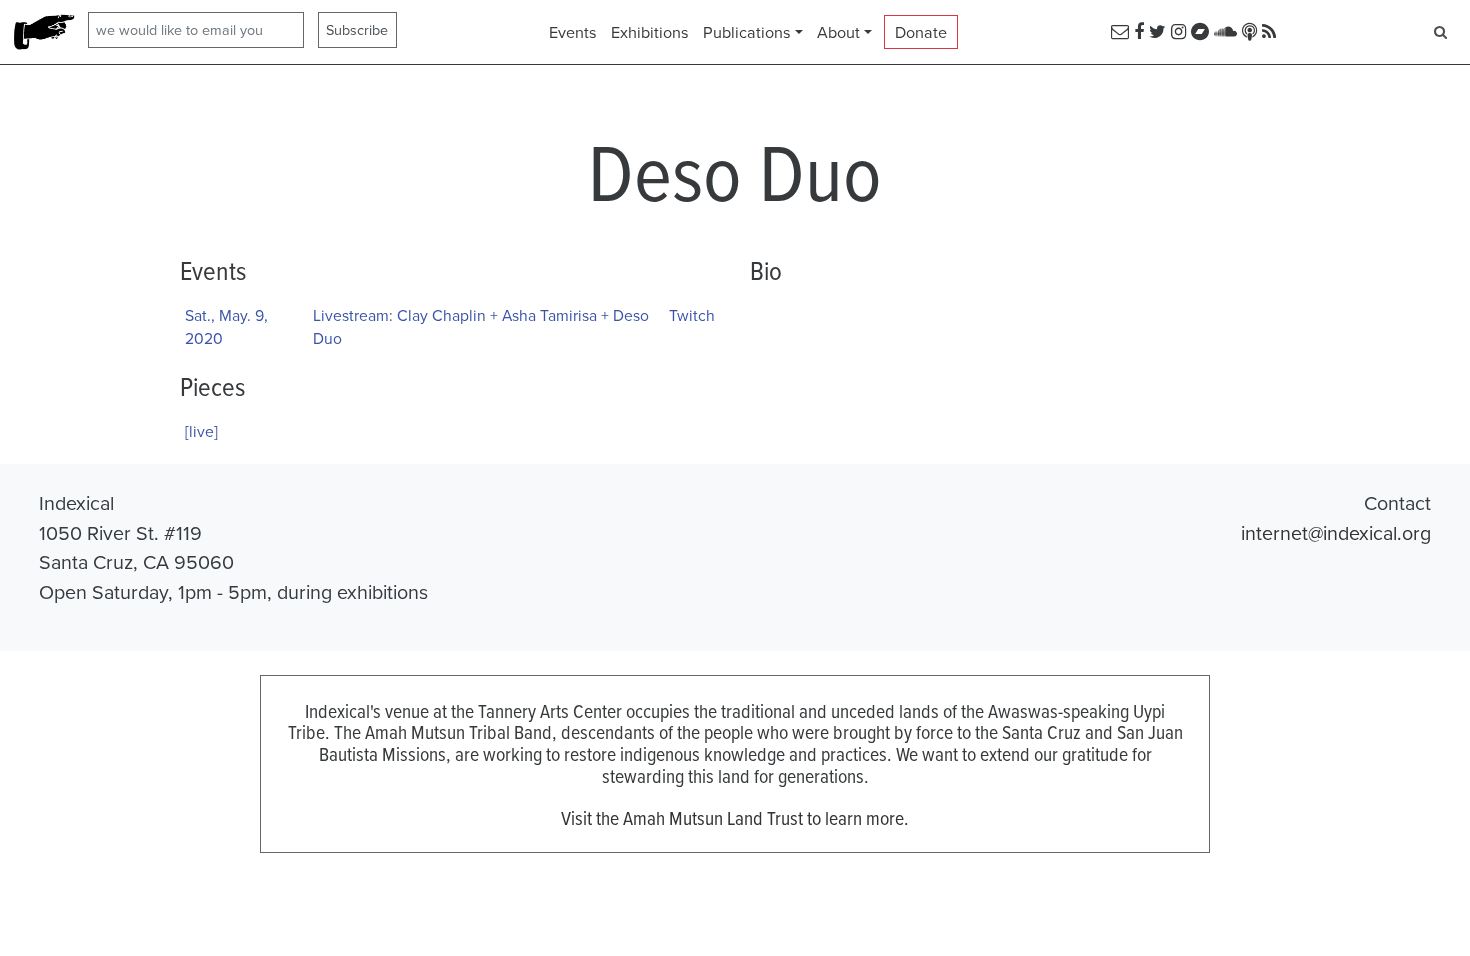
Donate (921, 32)
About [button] (838, 32)
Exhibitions (650, 32)
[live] (201, 431)
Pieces (212, 386)
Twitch (692, 315)
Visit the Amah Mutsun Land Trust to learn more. (735, 817)
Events (573, 32)
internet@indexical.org (1336, 532)
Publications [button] (747, 32)
